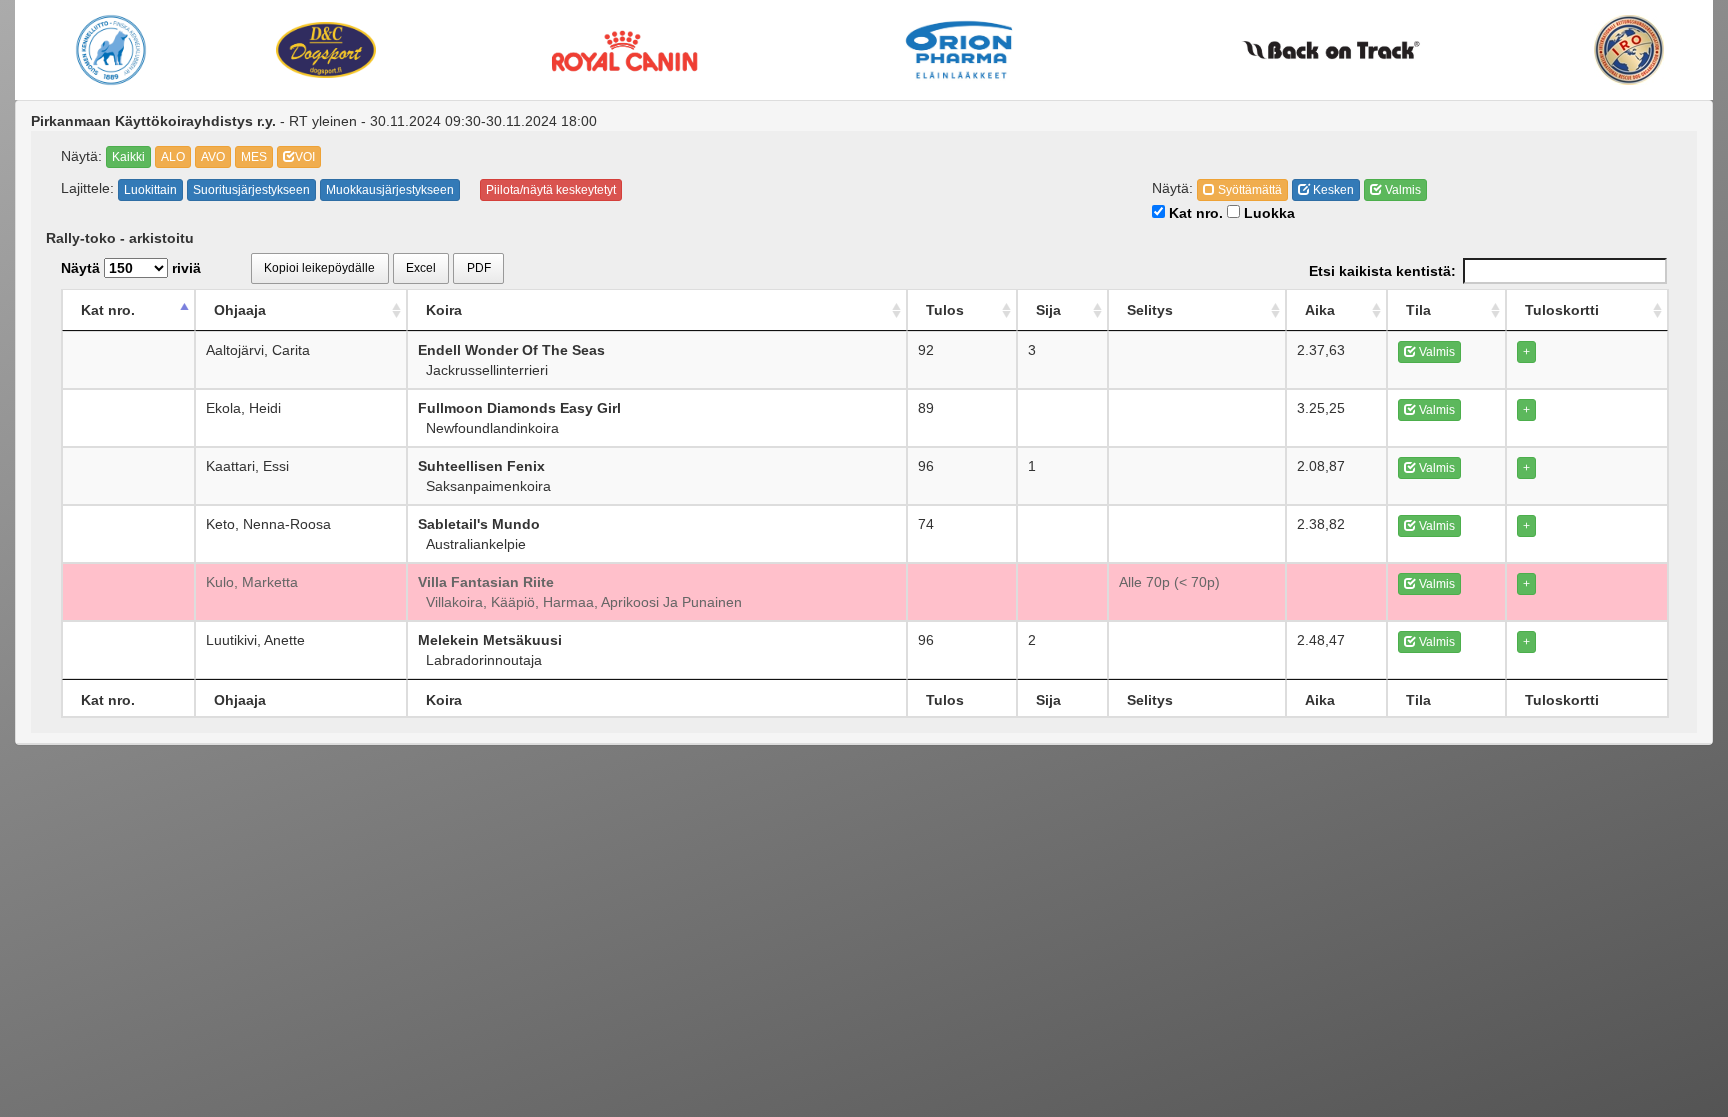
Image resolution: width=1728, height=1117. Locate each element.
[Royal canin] (624, 49)
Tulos (945, 310)
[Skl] (110, 50)
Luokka (1267, 213)
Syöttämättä (1248, 190)
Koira (444, 310)
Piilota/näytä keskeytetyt (551, 190)
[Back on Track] (1331, 50)
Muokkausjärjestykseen (390, 190)
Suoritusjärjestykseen (251, 190)
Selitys (1150, 310)
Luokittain (150, 190)
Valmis (1401, 190)
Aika (1320, 310)
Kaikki (128, 157)
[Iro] (1629, 50)
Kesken (1332, 190)
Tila (1418, 310)
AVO (213, 157)
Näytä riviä (131, 268)
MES (254, 157)
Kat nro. (1194, 213)
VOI (305, 157)
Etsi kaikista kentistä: (1382, 271)
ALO (173, 157)
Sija (1048, 310)
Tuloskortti (1562, 310)
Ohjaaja (240, 310)
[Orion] (959, 50)
